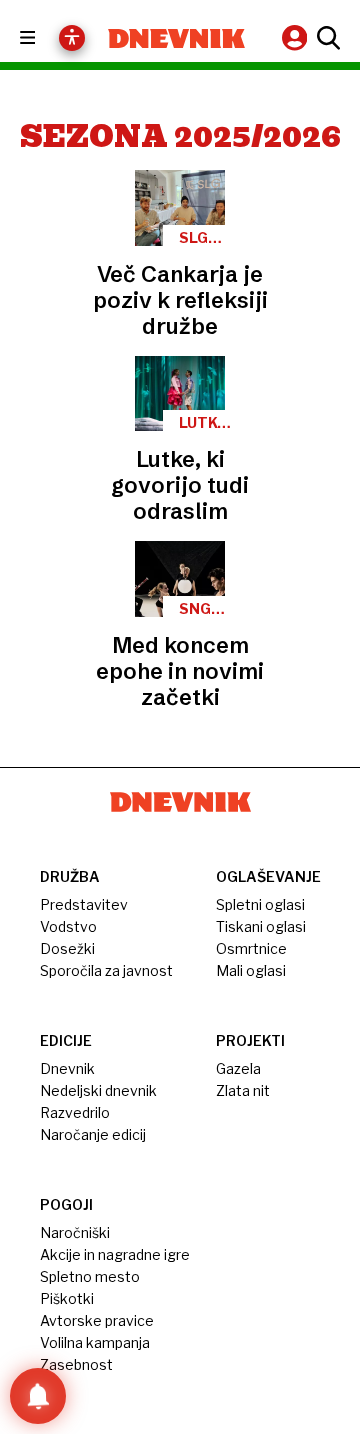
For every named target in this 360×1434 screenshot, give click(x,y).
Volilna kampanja (95, 1342)
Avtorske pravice (97, 1320)
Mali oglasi (251, 970)
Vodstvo (68, 926)
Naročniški (75, 1232)
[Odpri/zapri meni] (45, 38)
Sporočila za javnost (106, 970)
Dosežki (67, 948)
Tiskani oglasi (261, 926)
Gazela (238, 1068)
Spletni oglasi (260, 904)
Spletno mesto (90, 1276)
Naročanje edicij (93, 1134)
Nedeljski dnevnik (98, 1090)
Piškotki (67, 1298)
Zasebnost (76, 1364)
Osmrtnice (251, 948)
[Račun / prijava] (297, 37)
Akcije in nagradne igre (115, 1254)
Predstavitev (84, 904)
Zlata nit (243, 1090)
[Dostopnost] (72, 38)
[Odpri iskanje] (326, 38)
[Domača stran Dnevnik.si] (176, 38)
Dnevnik (67, 1068)
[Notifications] (38, 1396)
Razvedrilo (75, 1112)
